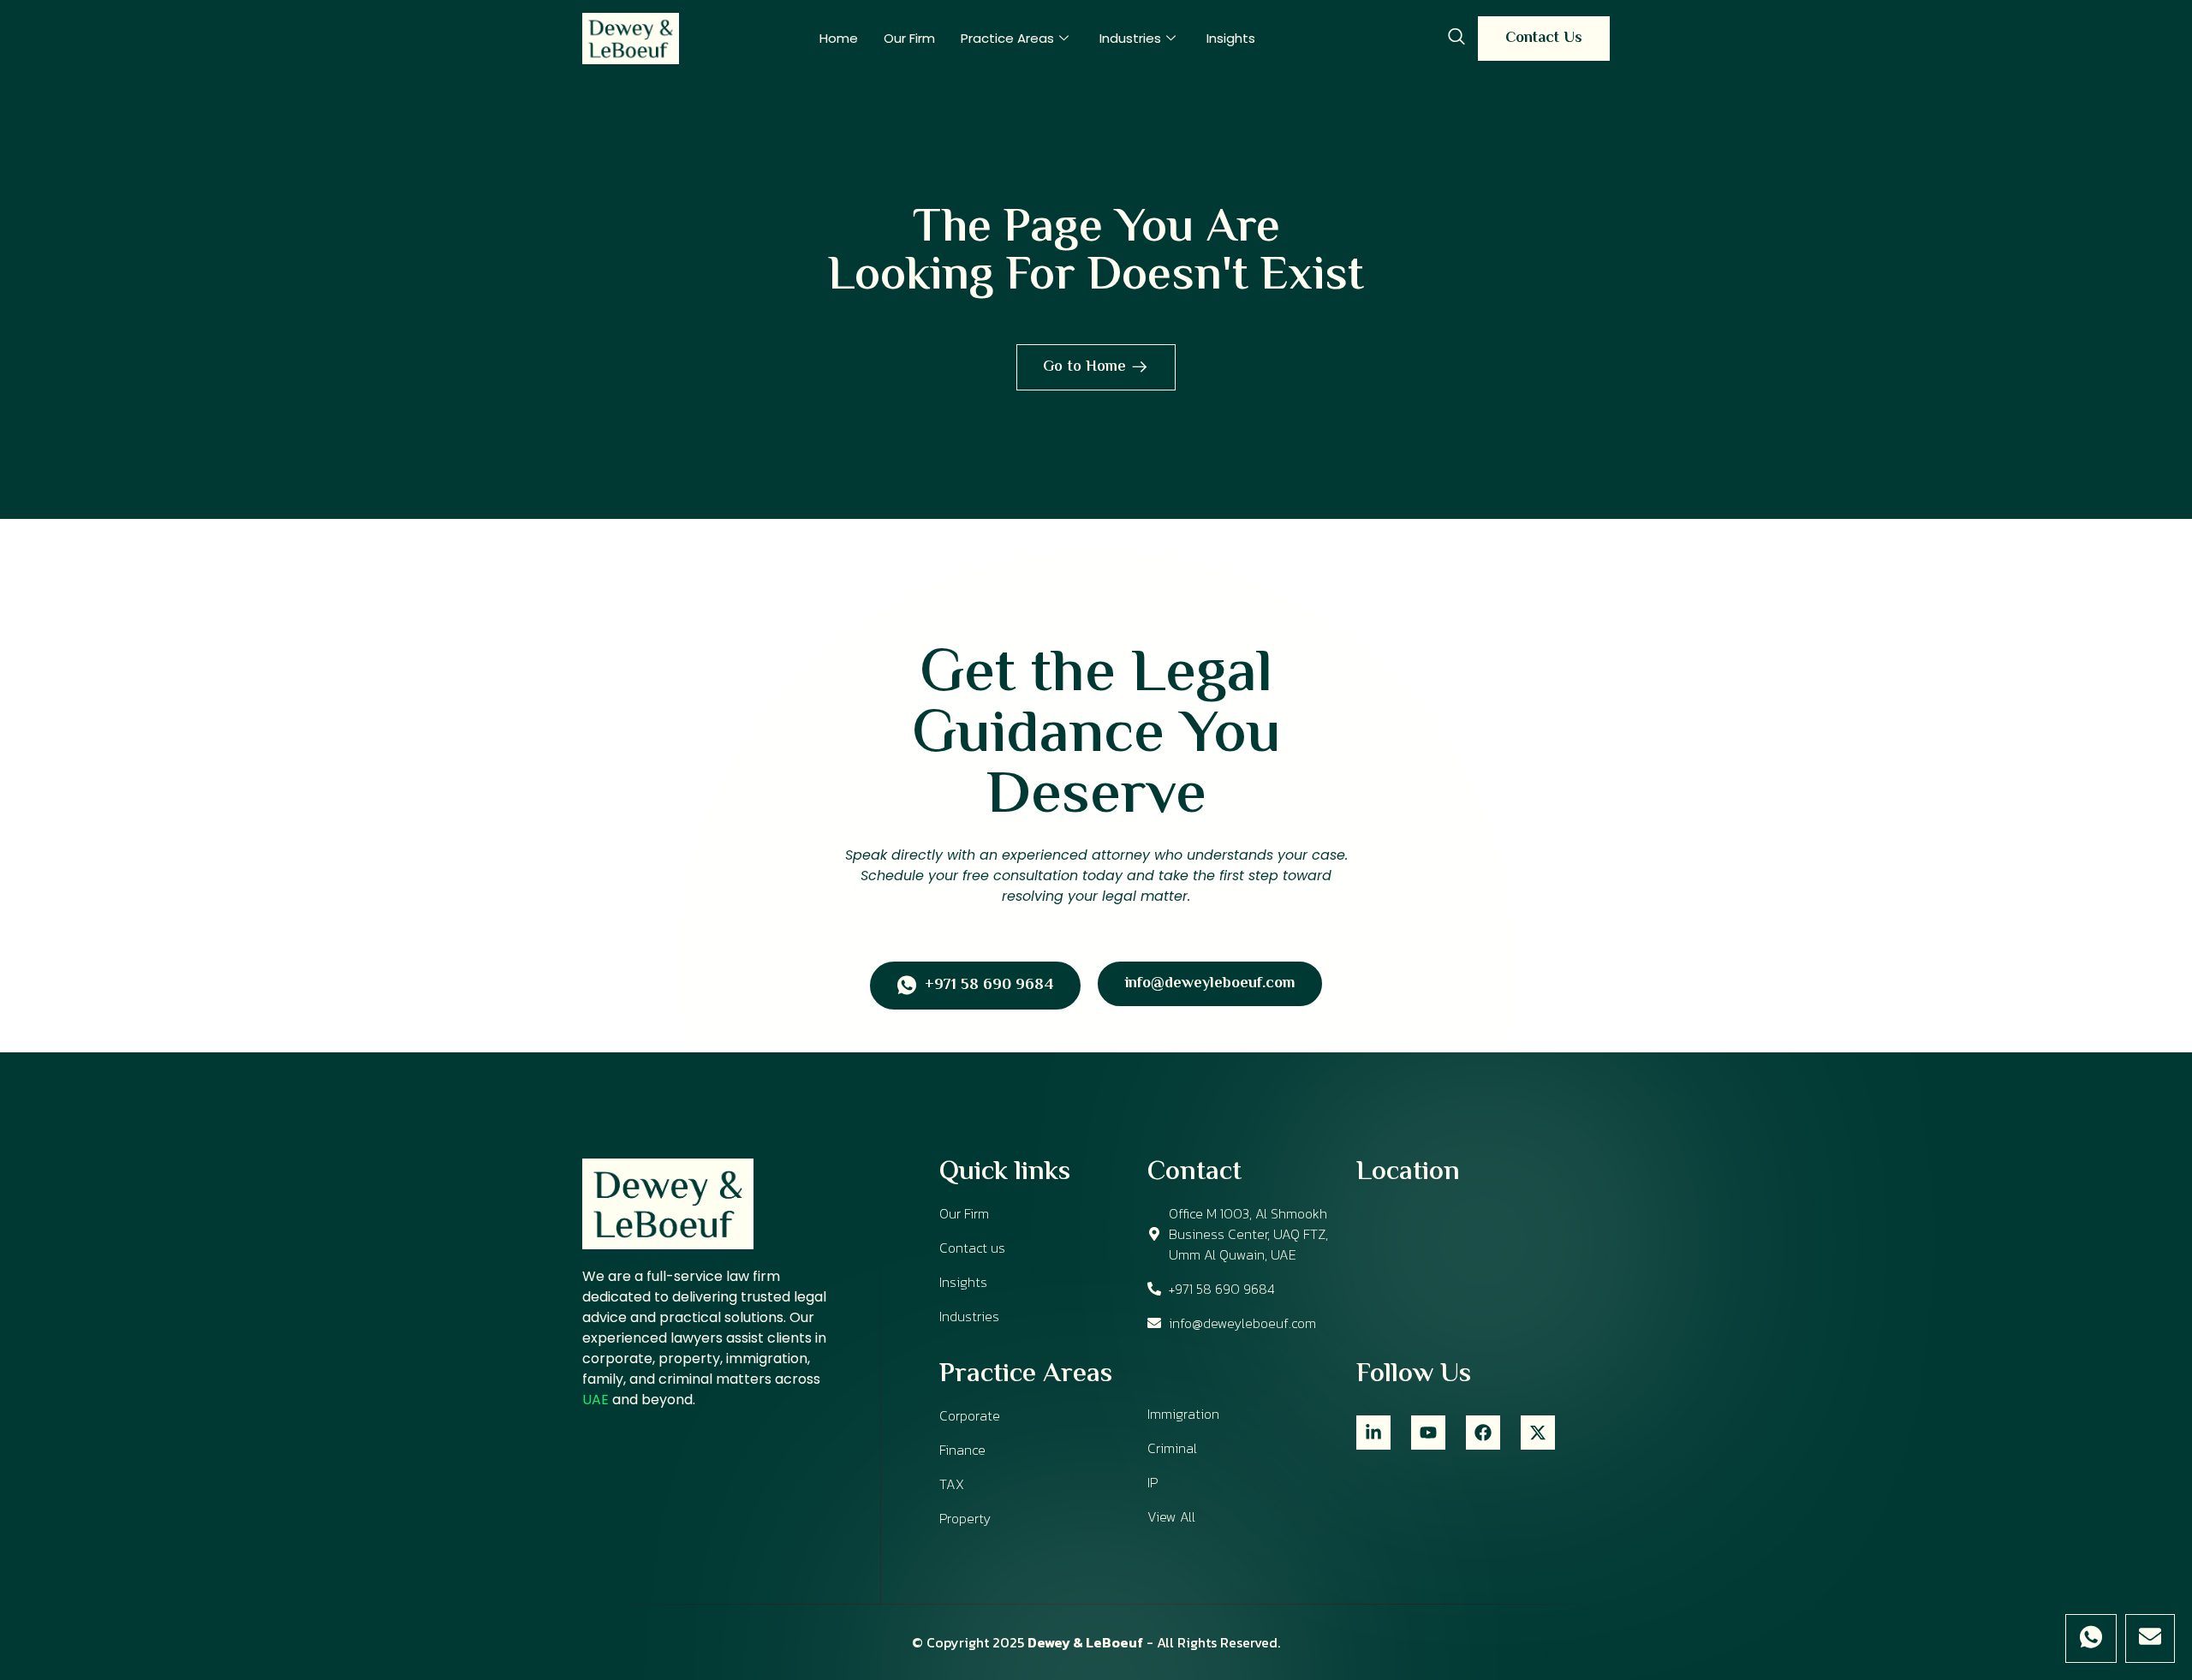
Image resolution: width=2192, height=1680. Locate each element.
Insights (1231, 38)
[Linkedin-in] (1373, 1433)
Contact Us (1544, 39)
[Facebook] (1483, 1433)
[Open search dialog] (1456, 39)
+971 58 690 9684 (989, 986)
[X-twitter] (1538, 1433)
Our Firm (909, 38)
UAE (596, 1400)
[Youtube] (1428, 1433)
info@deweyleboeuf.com (1210, 984)
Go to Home (1084, 367)
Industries (1130, 38)
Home (839, 38)
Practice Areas (1007, 38)
